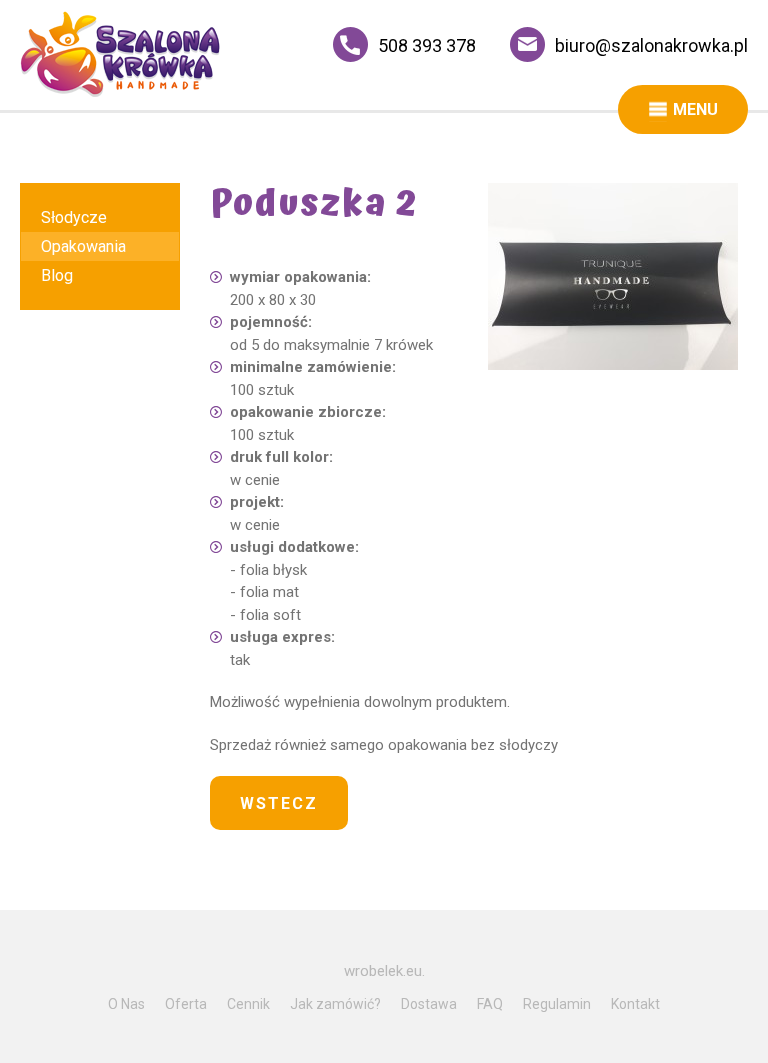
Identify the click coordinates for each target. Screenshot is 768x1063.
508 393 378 (427, 45)
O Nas (126, 1004)
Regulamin (557, 1004)
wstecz (279, 803)
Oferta (186, 1004)
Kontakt (635, 1004)
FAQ (490, 1004)
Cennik (248, 1004)
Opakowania (83, 246)
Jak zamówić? (335, 1004)
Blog (57, 275)
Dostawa (429, 1004)
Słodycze (74, 217)
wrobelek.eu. (384, 971)
